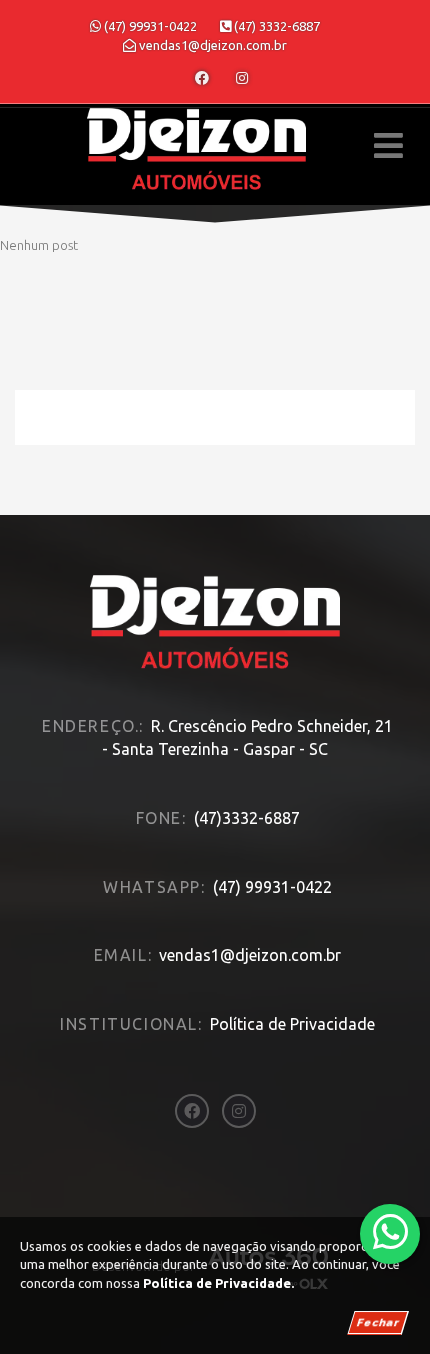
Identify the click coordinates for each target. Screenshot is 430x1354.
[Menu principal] (388, 145)
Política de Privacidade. (218, 1283)
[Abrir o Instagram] (242, 78)
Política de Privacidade (292, 1024)
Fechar (378, 1322)
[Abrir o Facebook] (202, 78)
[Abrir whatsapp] (390, 1232)
